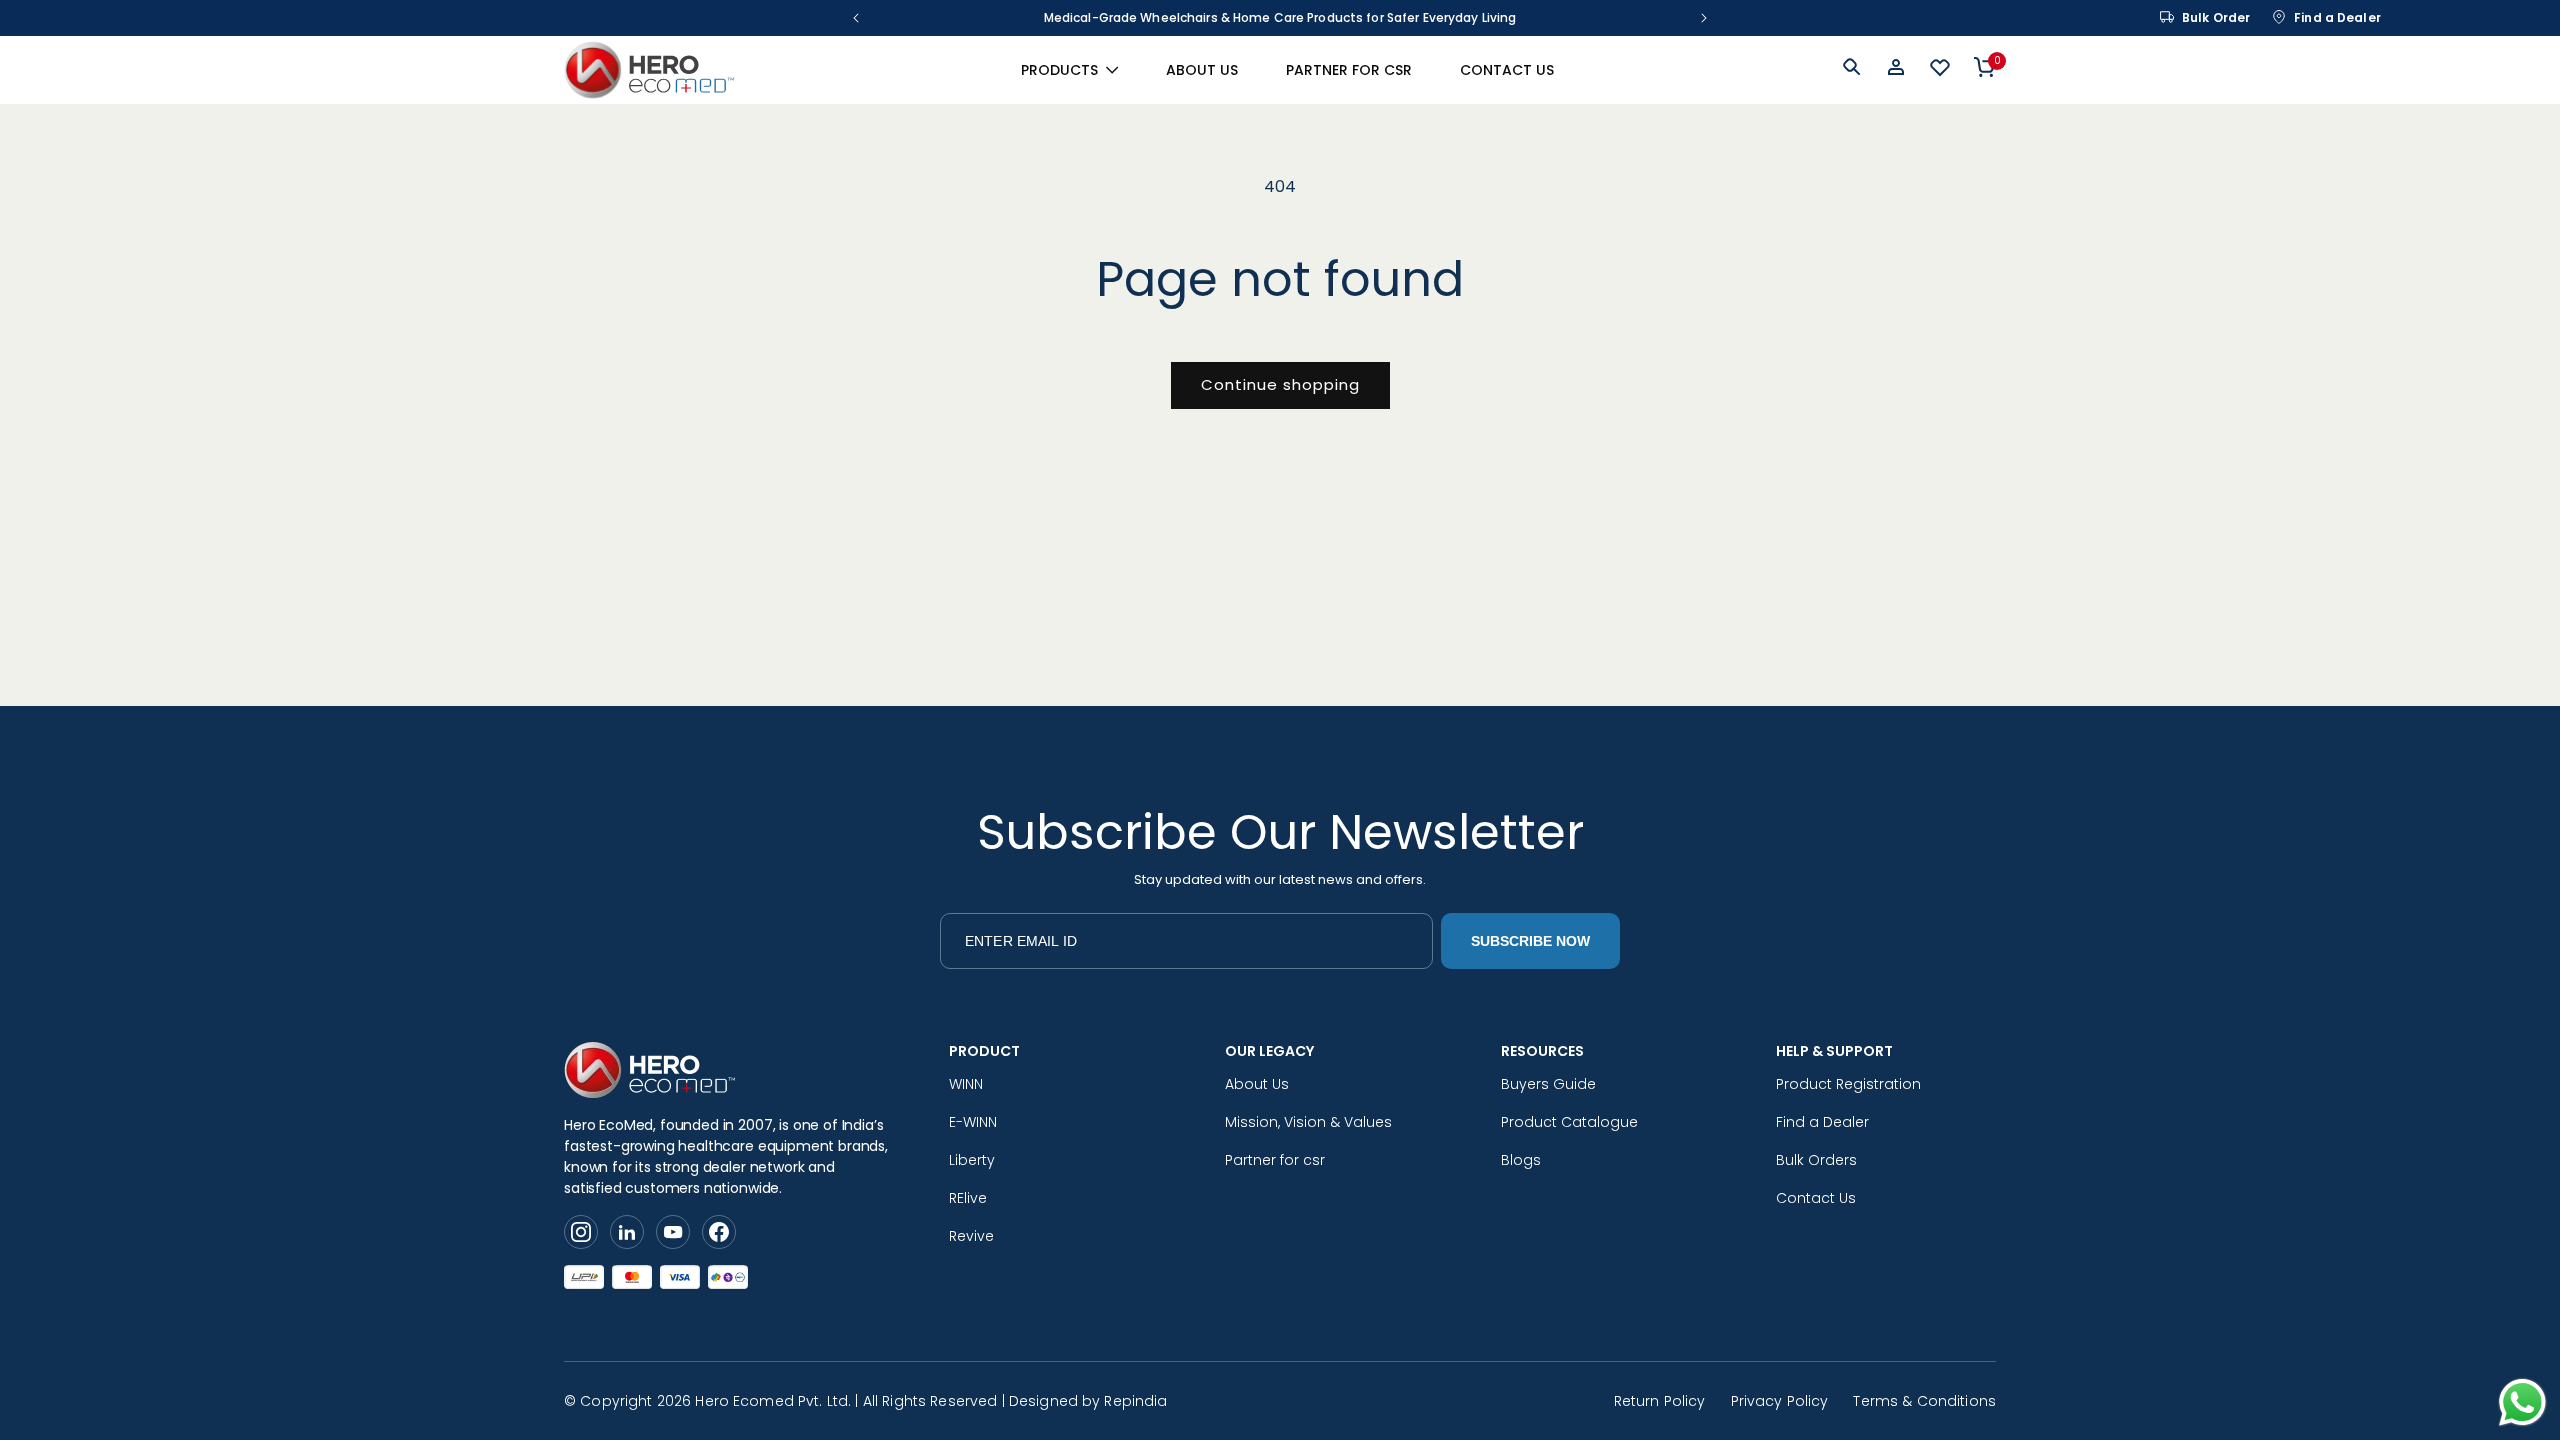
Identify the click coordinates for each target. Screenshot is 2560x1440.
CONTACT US (1507, 70)
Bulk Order (2216, 17)
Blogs (1521, 1160)
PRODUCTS (1059, 70)
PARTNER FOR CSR (1349, 70)
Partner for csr (1275, 1160)
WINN (966, 1084)
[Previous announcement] (856, 18)
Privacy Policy (1780, 1401)
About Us (1257, 1084)
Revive (971, 1236)
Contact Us (1816, 1198)
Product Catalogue (1569, 1122)
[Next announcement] (1704, 18)
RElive (968, 1198)
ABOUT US (1202, 70)
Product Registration (1848, 1084)
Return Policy (1660, 1401)
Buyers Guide (1548, 1084)
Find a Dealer (2337, 17)
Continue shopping (1280, 384)
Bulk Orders (1816, 1160)
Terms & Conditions (1924, 1401)
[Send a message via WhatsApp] (2522, 1402)
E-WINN (973, 1122)
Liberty (972, 1160)
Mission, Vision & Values (1308, 1122)
